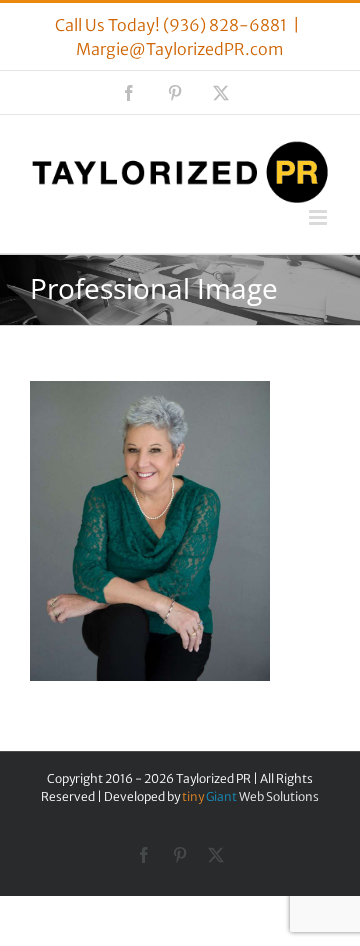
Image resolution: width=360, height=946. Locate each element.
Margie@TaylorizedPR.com (180, 49)
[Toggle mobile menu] (319, 217)
